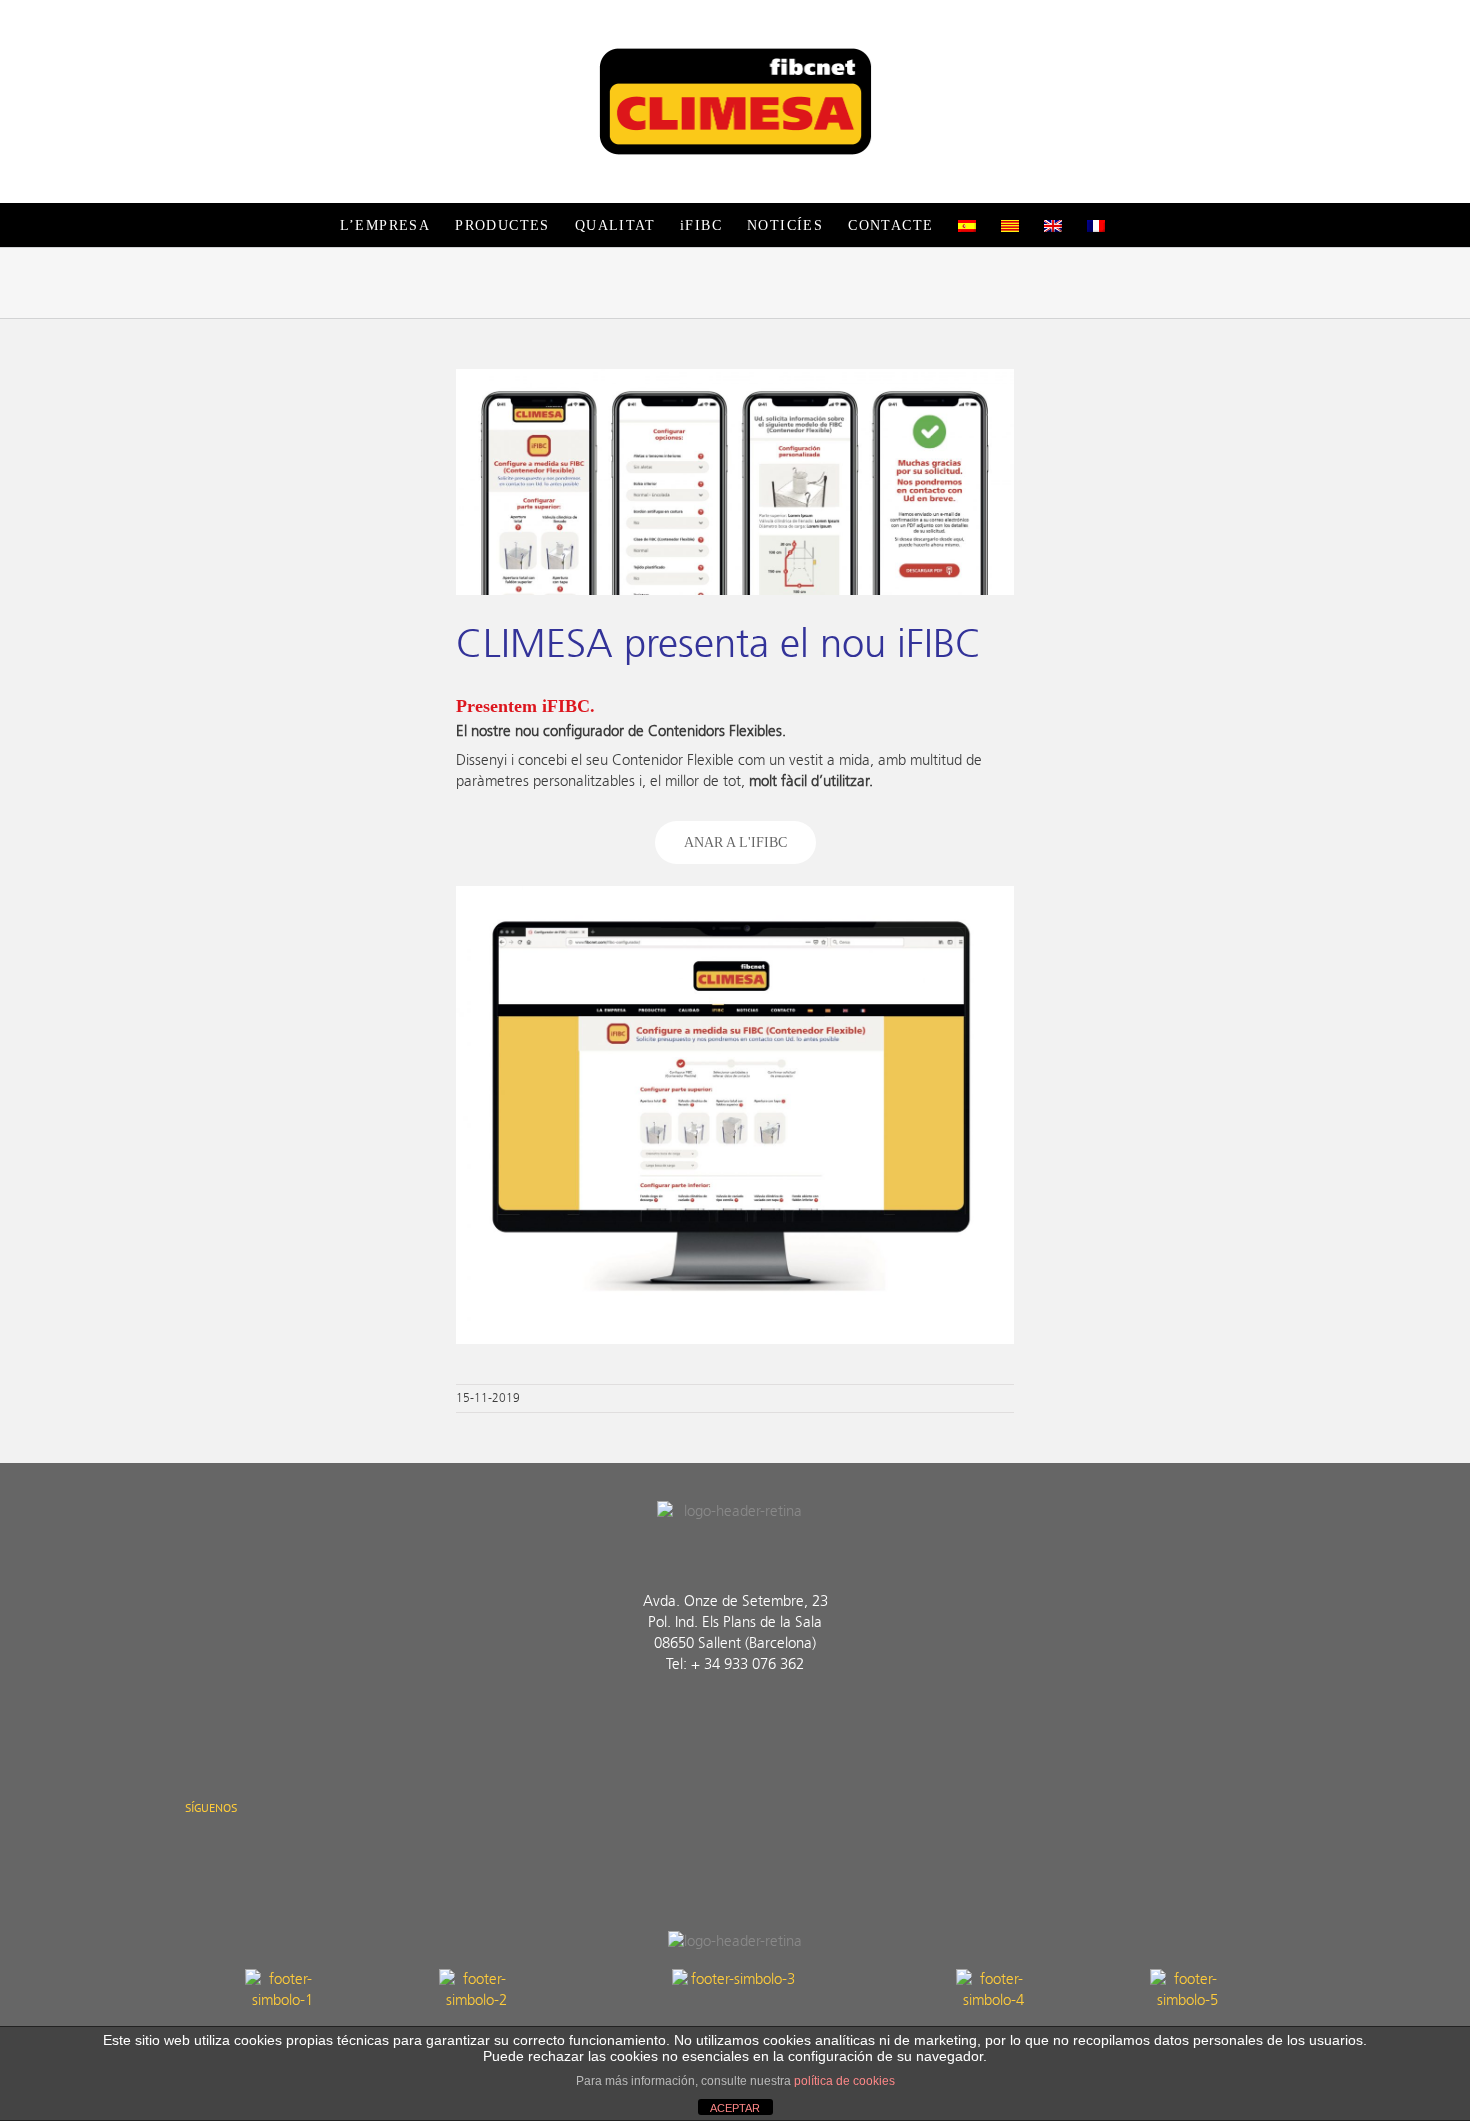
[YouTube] (257, 1856)
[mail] (789, 1716)
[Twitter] (225, 1856)
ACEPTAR (735, 2108)
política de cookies (844, 2081)
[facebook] (681, 1716)
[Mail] (289, 1856)
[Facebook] (193, 1856)
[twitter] (717, 1716)
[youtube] (753, 1716)
